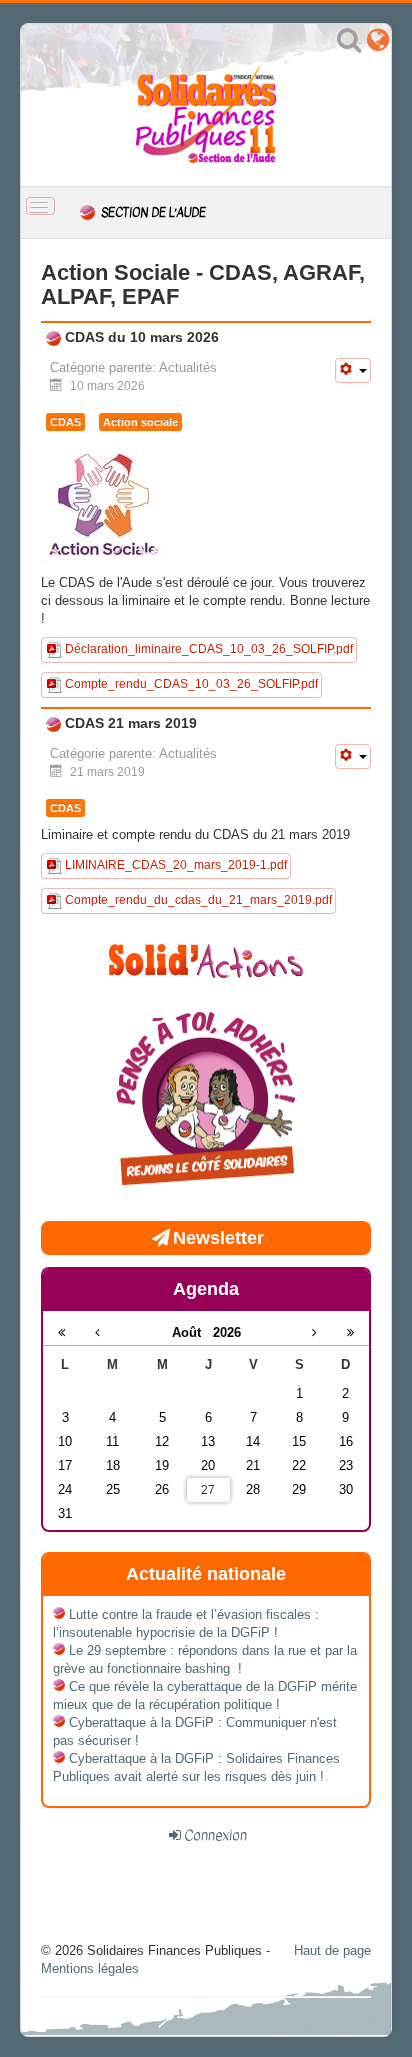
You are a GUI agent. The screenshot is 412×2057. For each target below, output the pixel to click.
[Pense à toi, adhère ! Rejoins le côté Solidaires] (206, 1101)
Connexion (215, 1835)
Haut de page (332, 1950)
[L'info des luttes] (206, 958)
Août (192, 1332)
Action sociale (140, 422)
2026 (227, 1332)
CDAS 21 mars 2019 (129, 723)
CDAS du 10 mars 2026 (140, 337)
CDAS (65, 422)
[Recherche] (349, 44)
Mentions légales (90, 1968)
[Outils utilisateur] (353, 370)
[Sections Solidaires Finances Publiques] (378, 44)
